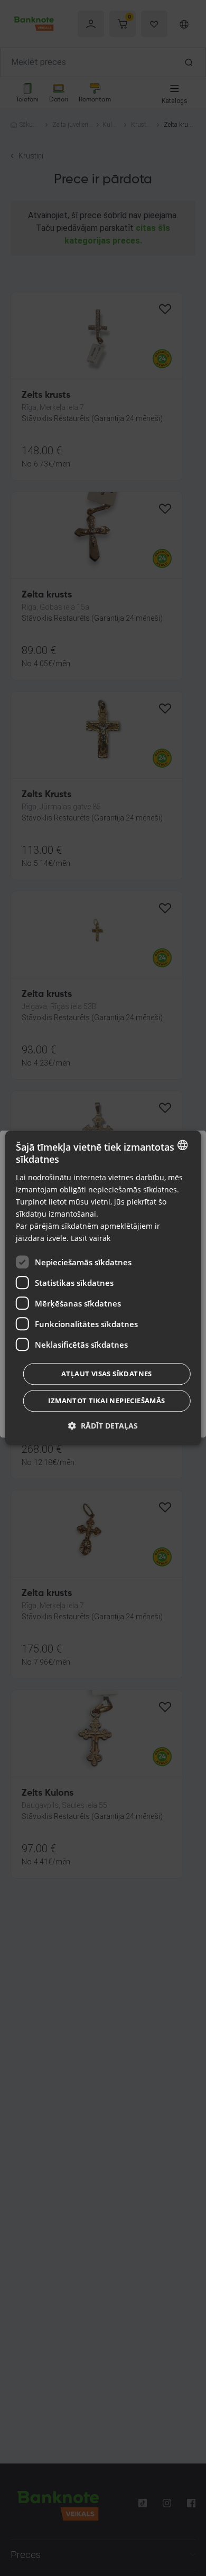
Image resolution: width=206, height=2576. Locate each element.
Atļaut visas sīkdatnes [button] (107, 1374)
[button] (103, 1426)
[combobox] (182, 1145)
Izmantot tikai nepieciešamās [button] (106, 1401)
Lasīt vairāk (91, 1239)
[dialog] (103, 1288)
